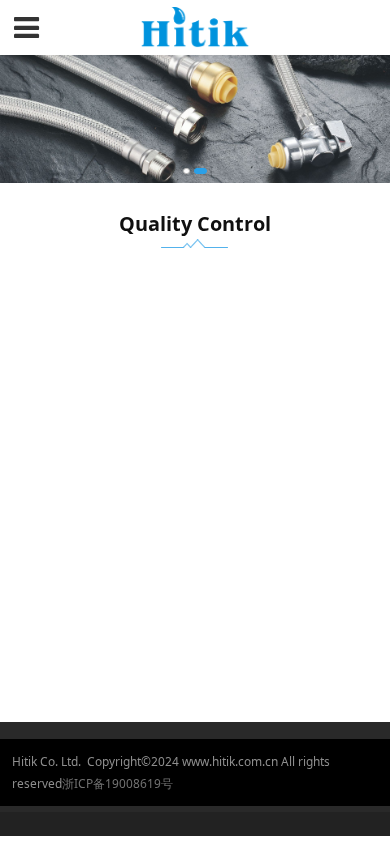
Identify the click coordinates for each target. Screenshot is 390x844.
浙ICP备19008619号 (117, 783)
